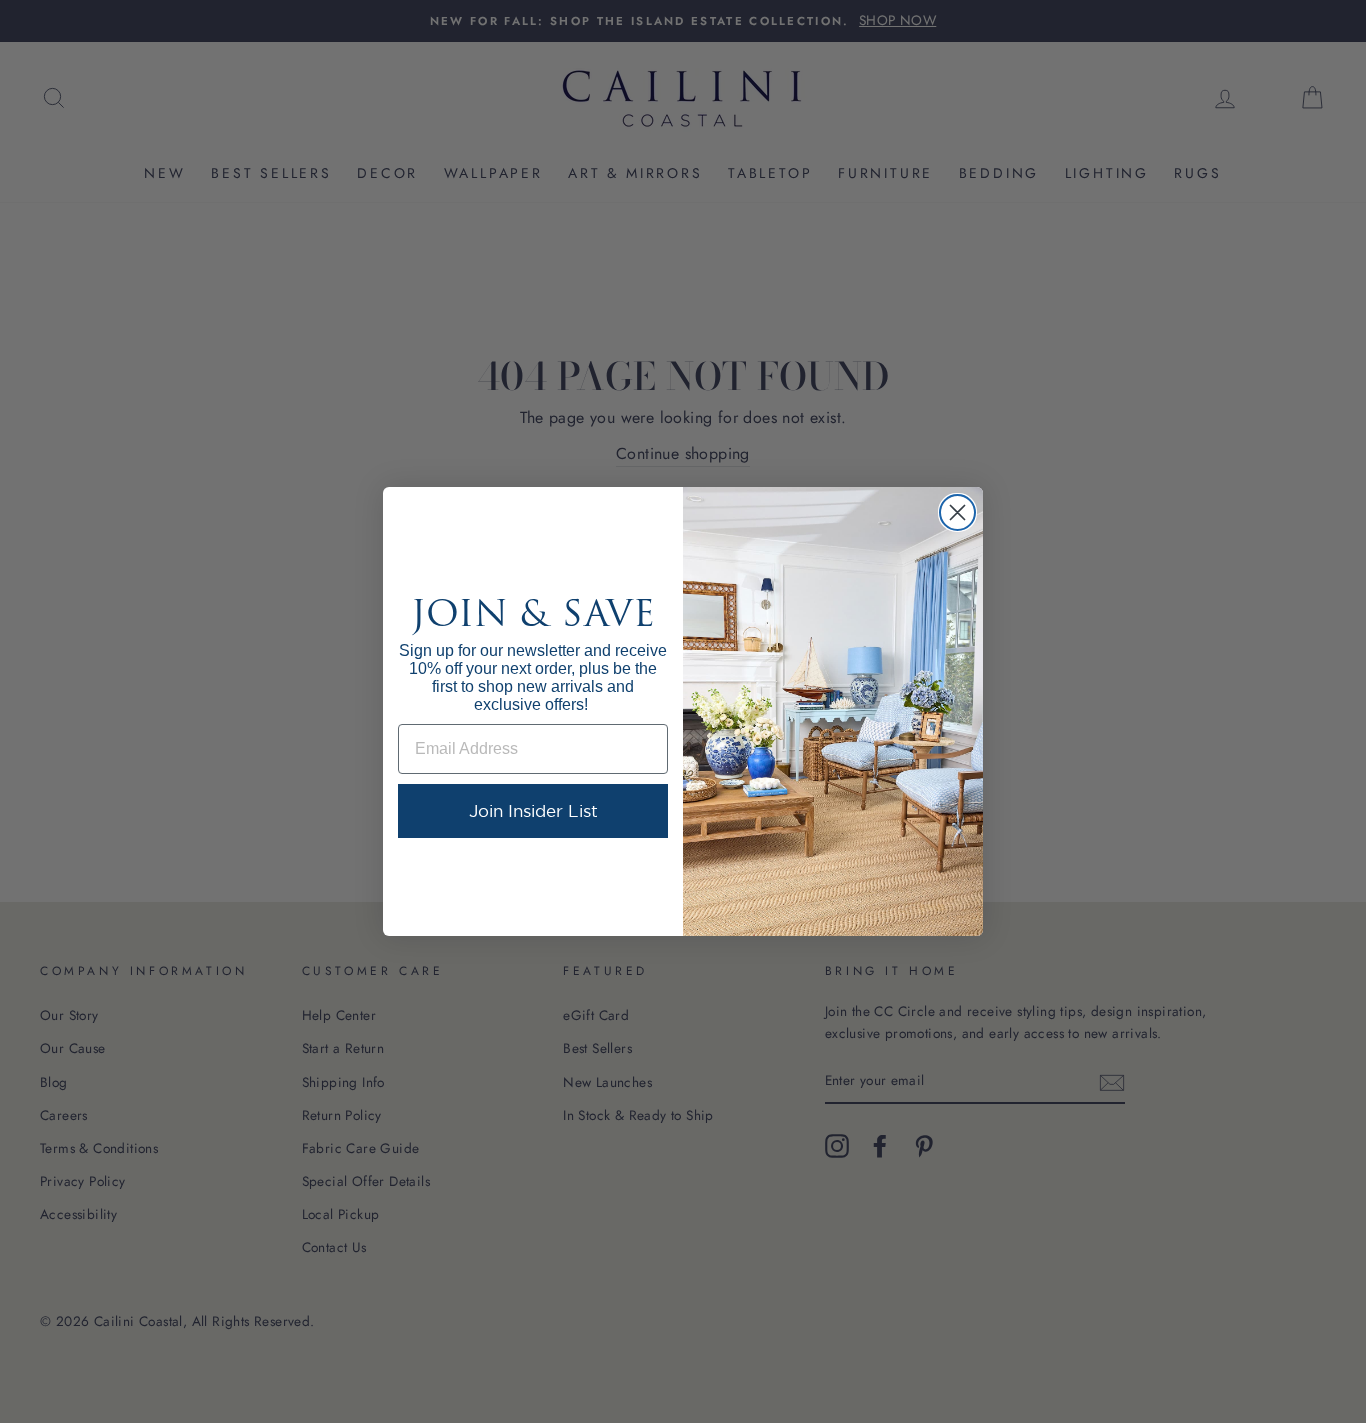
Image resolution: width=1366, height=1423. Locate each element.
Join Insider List (533, 810)
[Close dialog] (957, 512)
